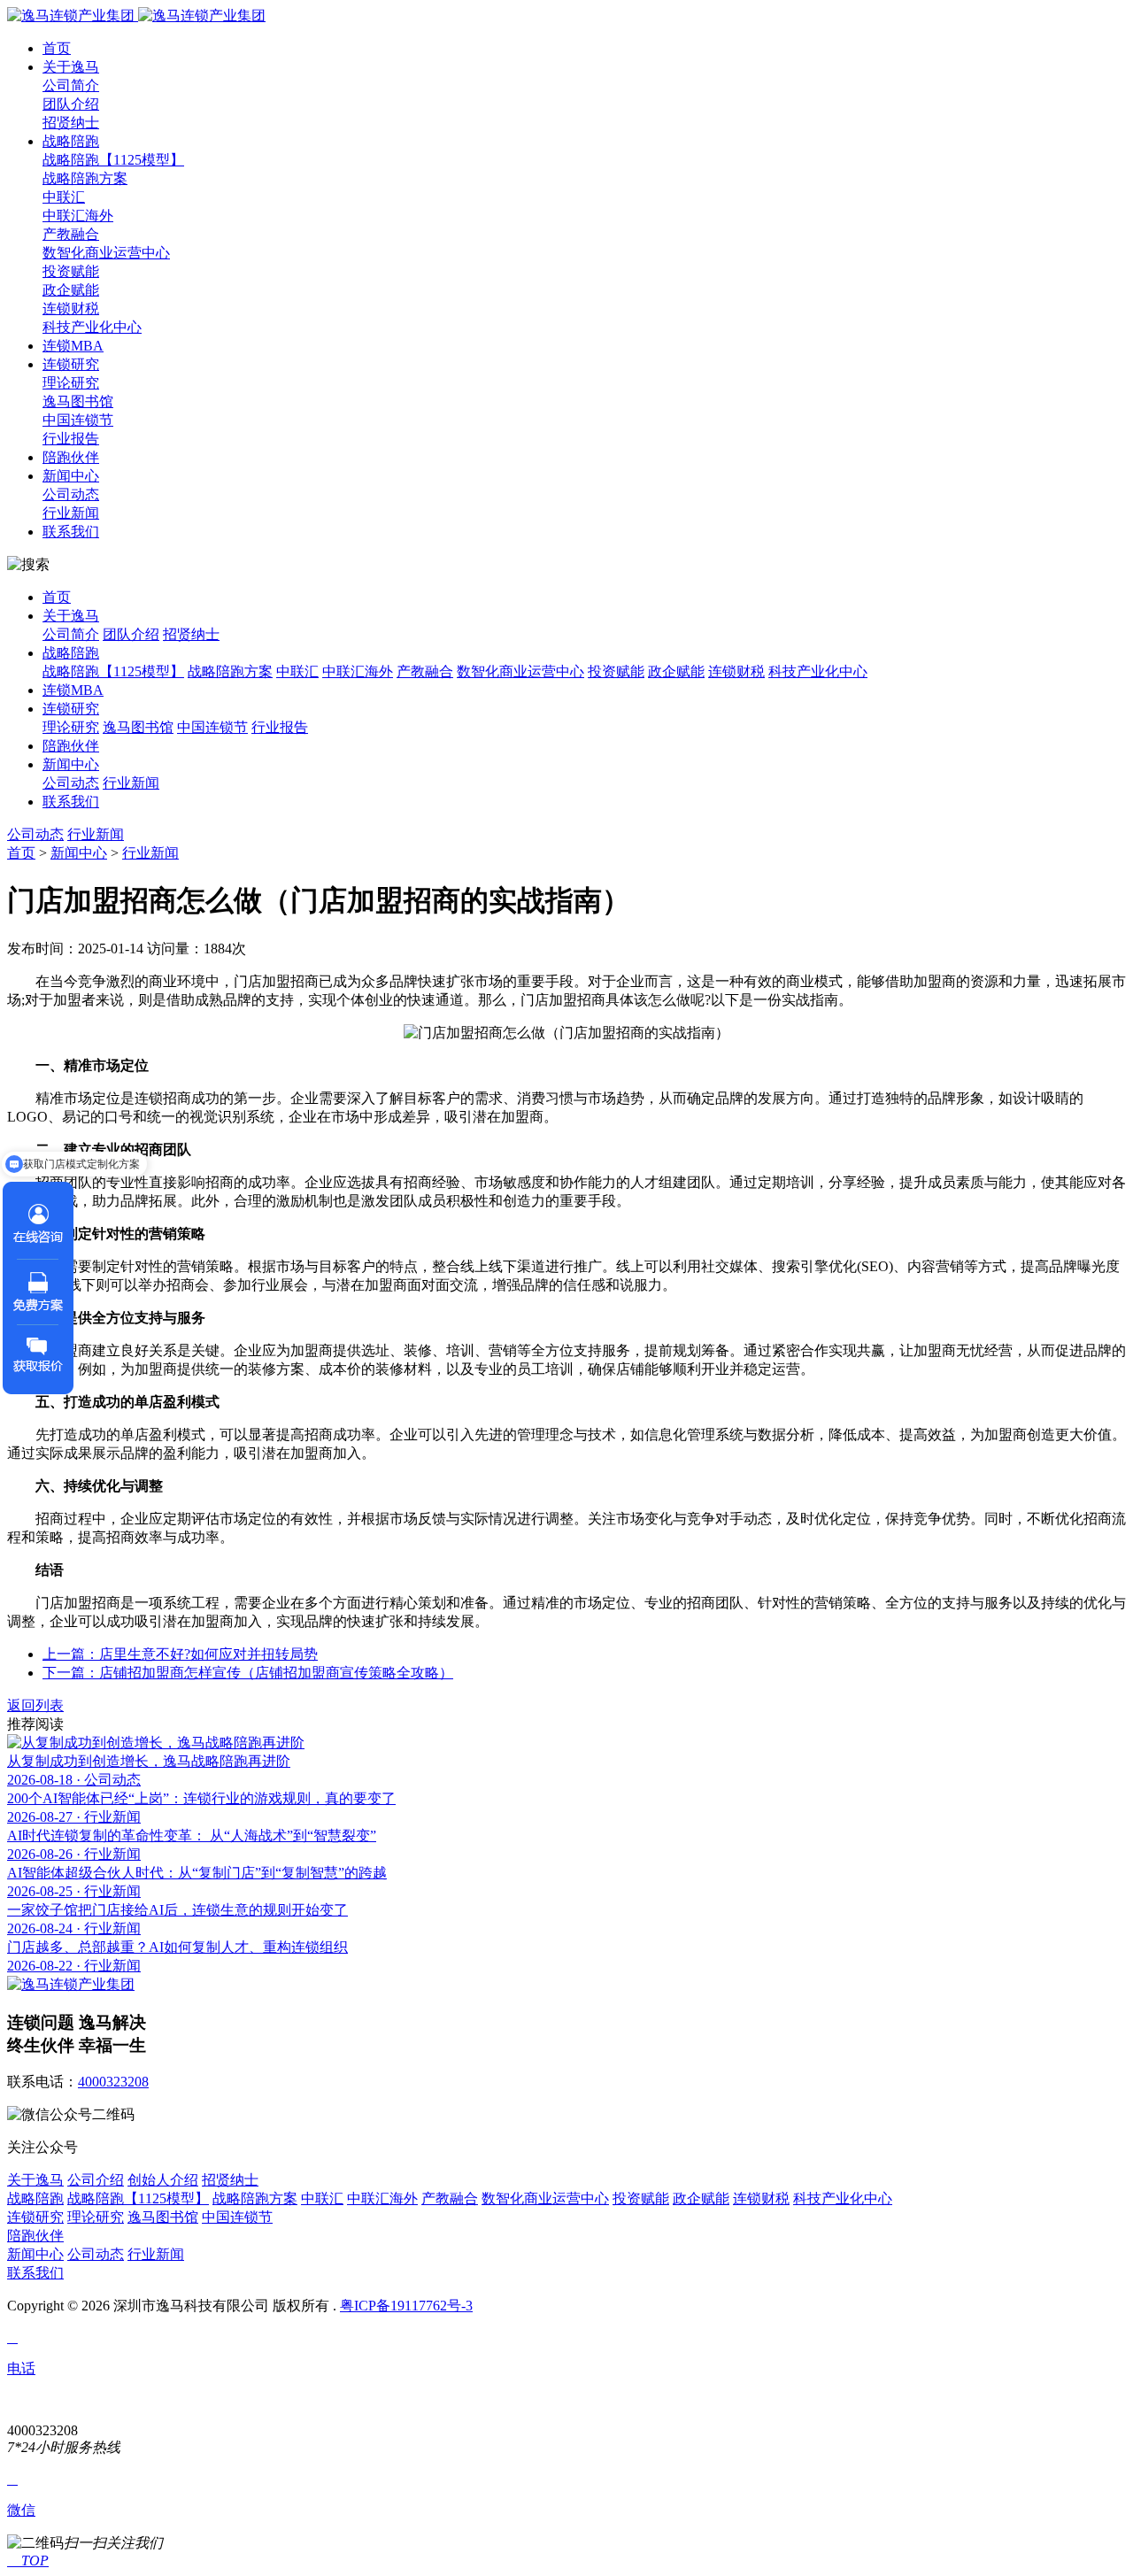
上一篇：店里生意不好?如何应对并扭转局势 (180, 1654)
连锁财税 (71, 309)
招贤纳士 (71, 123)
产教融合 (71, 234)
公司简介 (71, 85)
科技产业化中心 (92, 327)
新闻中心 (71, 476)
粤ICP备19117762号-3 (406, 2306)
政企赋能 (71, 290)
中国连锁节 (78, 420)
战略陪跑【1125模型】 (113, 160)
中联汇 (64, 197)
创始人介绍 (163, 2180)
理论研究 (71, 383)
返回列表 (35, 1705)
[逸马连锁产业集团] (136, 15)
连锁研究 (71, 364)
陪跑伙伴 (71, 457)
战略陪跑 (71, 141)
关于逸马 (71, 67)
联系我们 (71, 532)
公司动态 (71, 494)
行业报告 (71, 439)
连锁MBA (73, 346)
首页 (57, 48)
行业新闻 (71, 513)
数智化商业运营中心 (106, 253)
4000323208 (113, 2082)
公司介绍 (96, 2180)
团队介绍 (71, 104)
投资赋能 (71, 271)
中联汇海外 (78, 216)
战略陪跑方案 (85, 178)
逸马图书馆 (78, 401)
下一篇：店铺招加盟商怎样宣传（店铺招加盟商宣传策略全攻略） (248, 1673)
